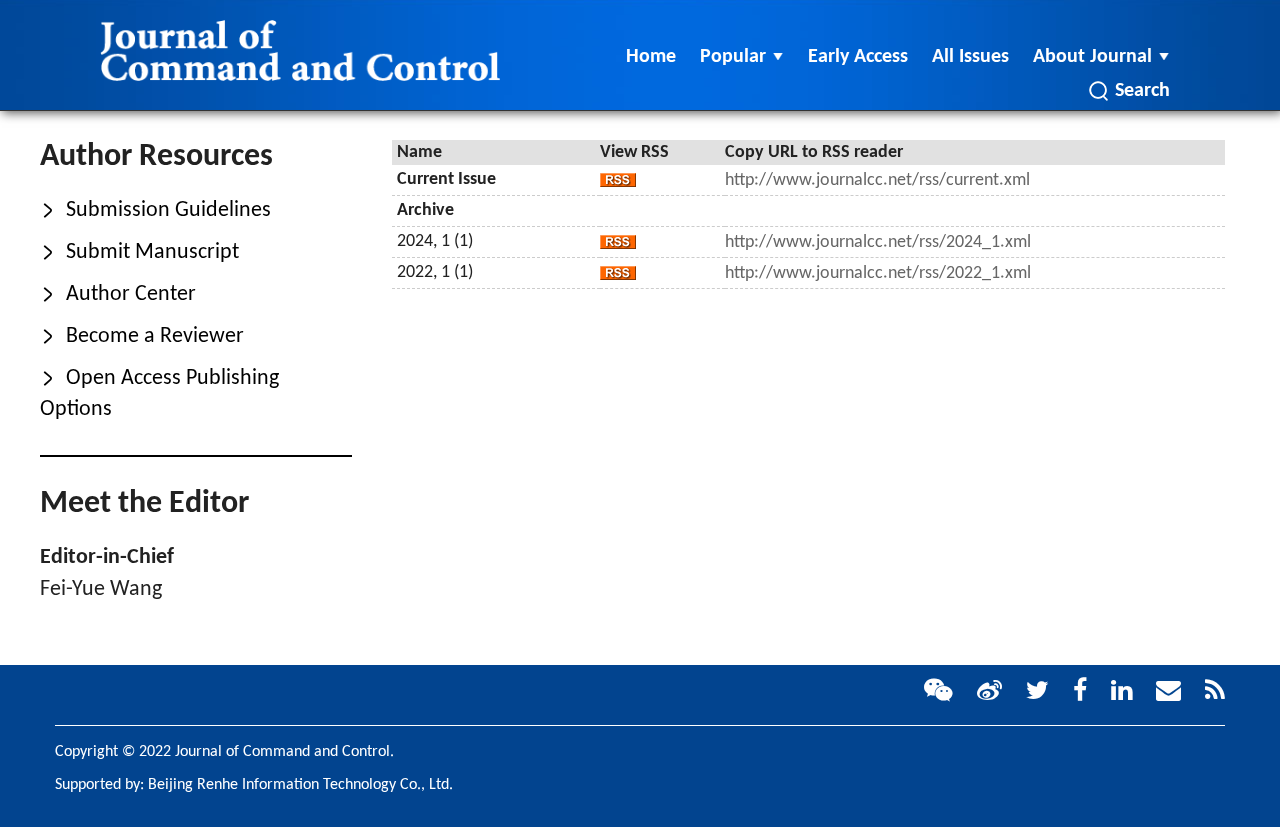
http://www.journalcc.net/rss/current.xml (877, 180)
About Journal (1092, 57)
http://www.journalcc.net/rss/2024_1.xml (878, 242)
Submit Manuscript (139, 252)
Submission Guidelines (155, 210)
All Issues (970, 57)
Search (1142, 91)
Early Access (858, 57)
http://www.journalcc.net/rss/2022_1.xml (878, 273)
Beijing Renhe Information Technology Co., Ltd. (300, 785)
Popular (733, 57)
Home (651, 57)
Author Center (118, 294)
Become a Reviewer (142, 336)
